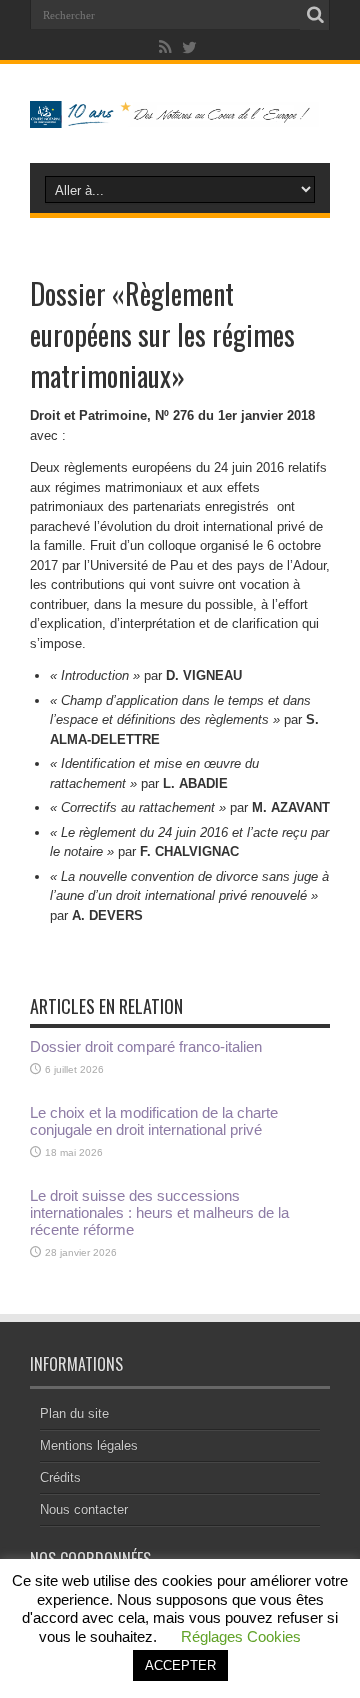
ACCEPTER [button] (180, 1665)
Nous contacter (84, 1509)
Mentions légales (89, 1445)
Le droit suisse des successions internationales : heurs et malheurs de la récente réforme (159, 1212)
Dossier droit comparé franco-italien (146, 1046)
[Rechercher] (315, 15)
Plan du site (74, 1413)
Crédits (60, 1477)
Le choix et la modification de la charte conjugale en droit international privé (154, 1121)
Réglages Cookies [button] (241, 1636)
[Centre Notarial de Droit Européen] (180, 113)
